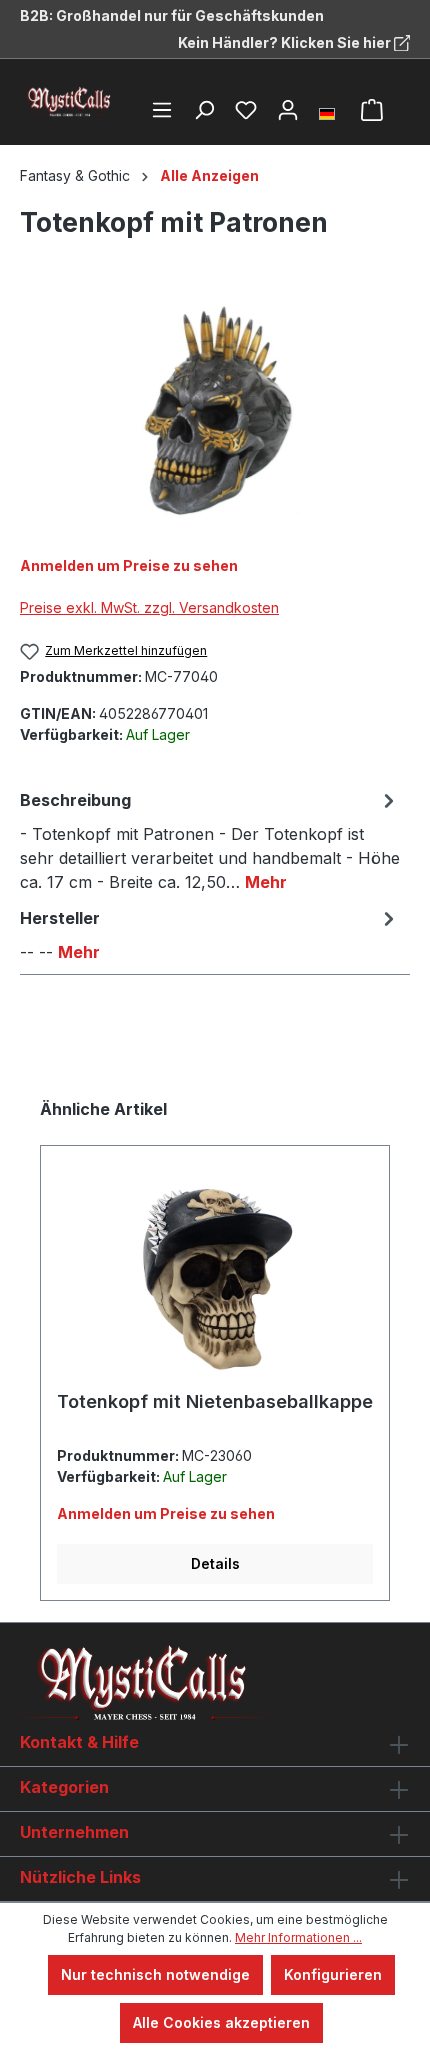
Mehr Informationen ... (298, 1937)
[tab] (210, 840)
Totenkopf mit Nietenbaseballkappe (215, 1401)
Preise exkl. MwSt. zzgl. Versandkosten (149, 607)
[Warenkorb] (372, 110)
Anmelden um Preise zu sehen (129, 565)
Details (215, 1563)
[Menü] (162, 110)
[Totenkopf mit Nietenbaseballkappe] (215, 1276)
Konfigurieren (333, 1974)
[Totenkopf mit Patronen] (214, 410)
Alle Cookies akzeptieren (221, 2022)
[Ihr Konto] (288, 110)
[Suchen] (204, 110)
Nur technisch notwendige (155, 1974)
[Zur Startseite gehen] (70, 102)
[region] (215, 410)
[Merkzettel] (246, 110)
